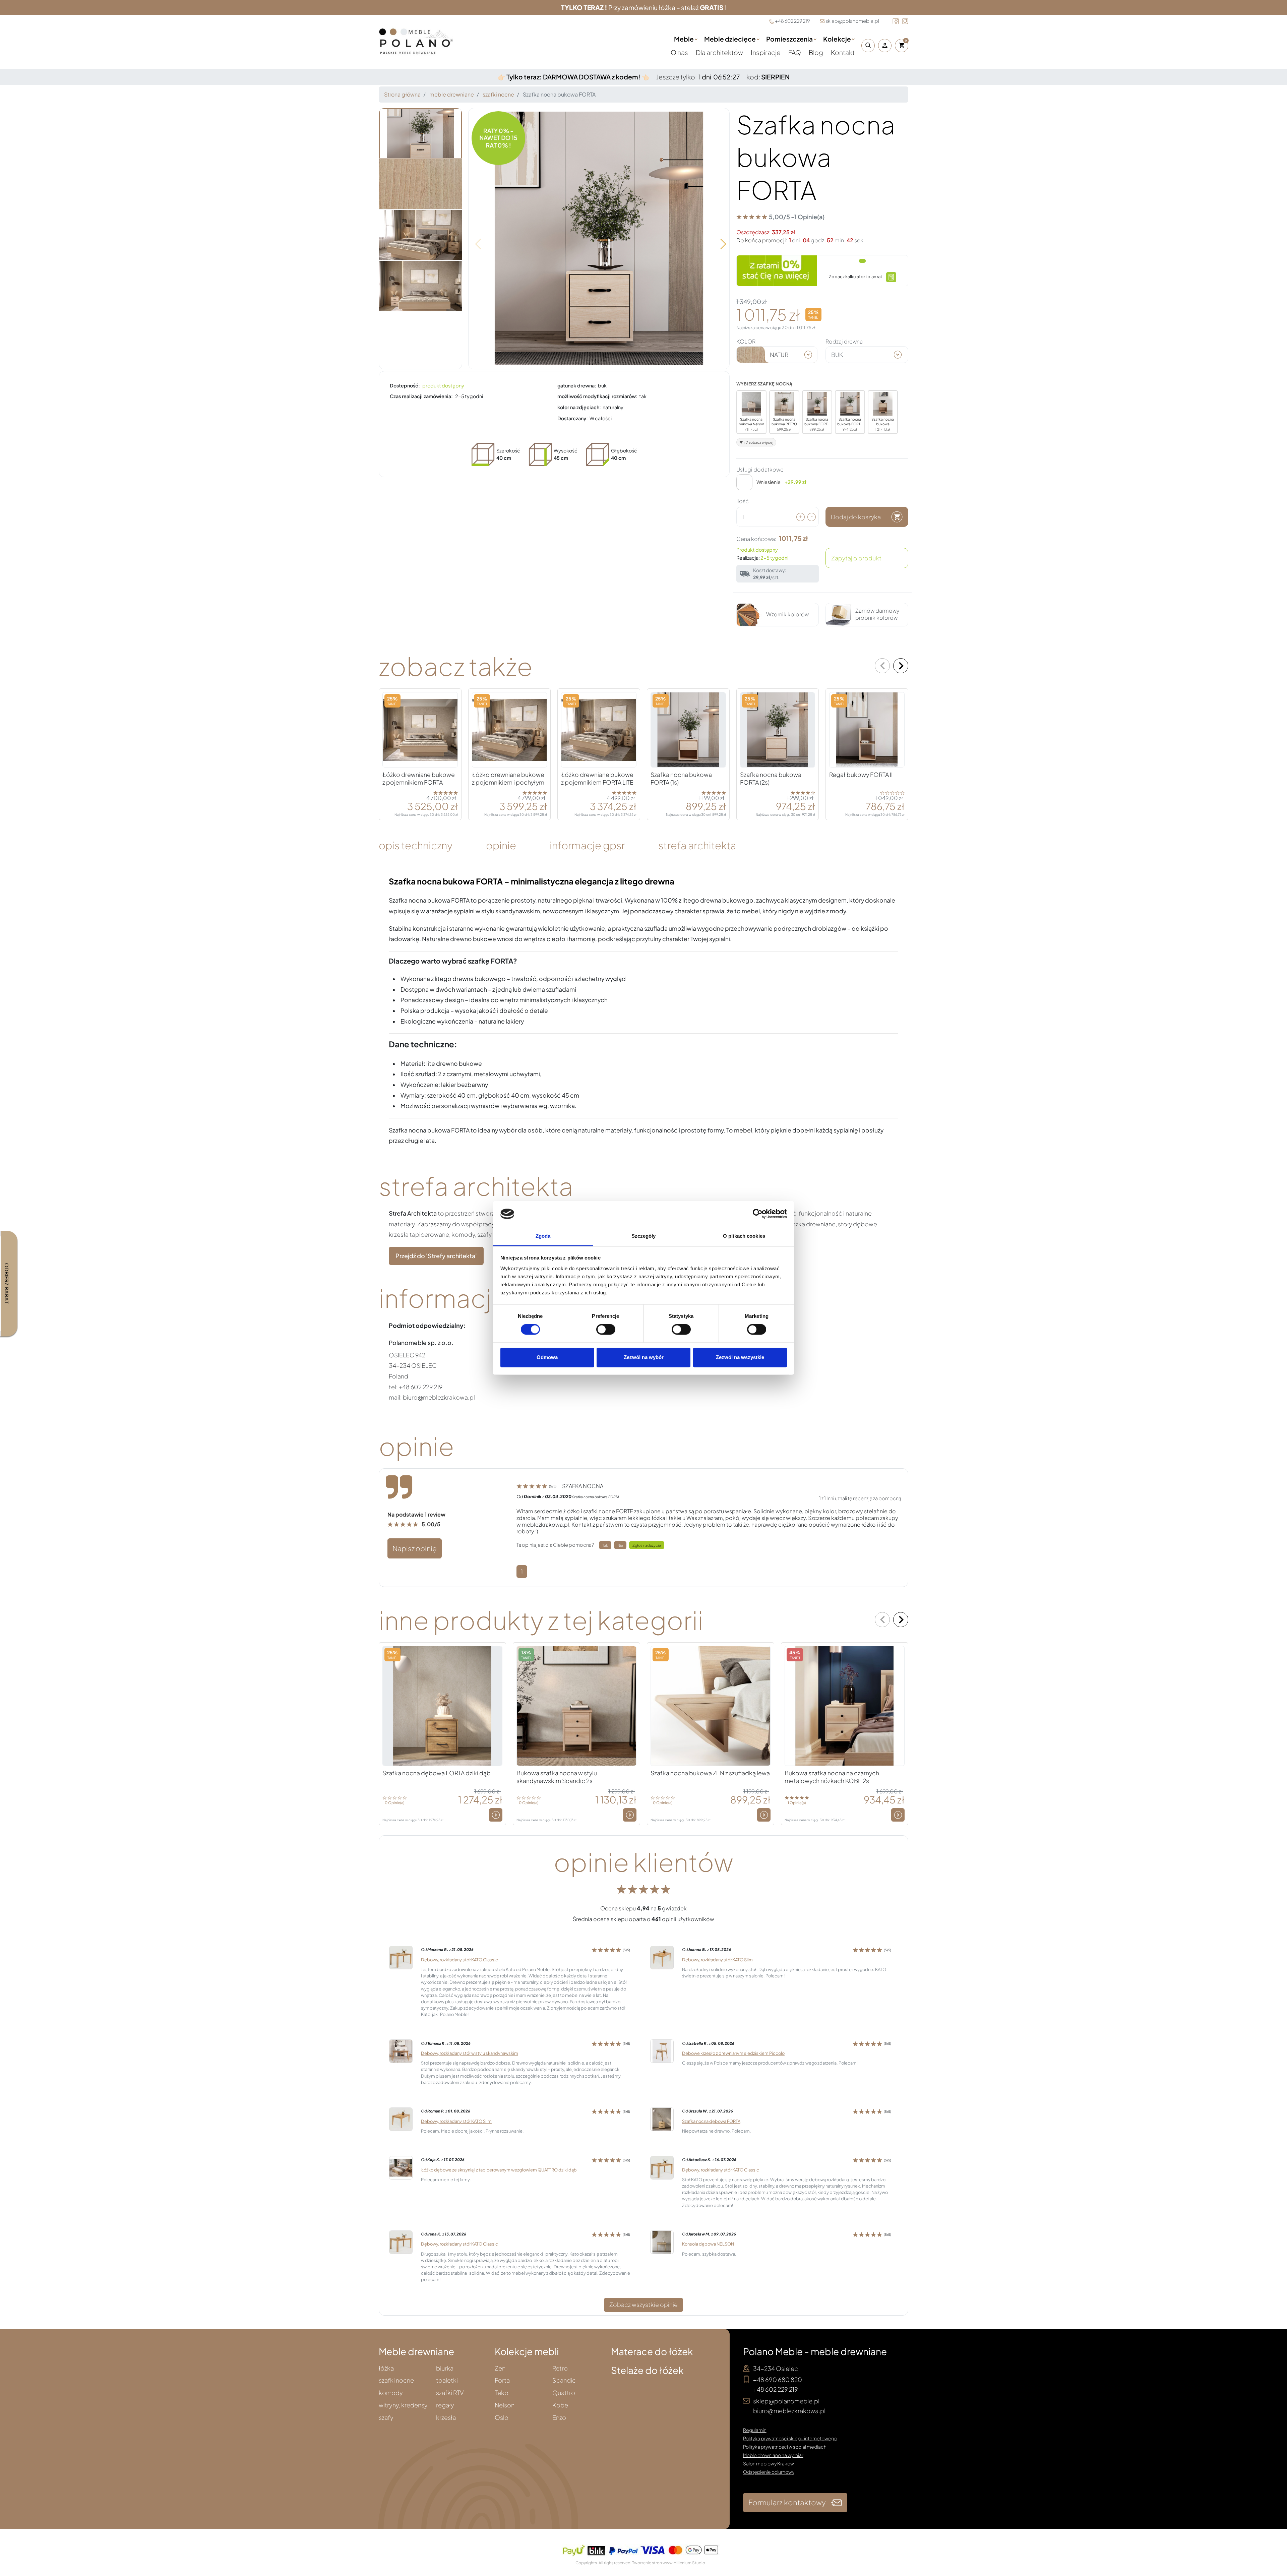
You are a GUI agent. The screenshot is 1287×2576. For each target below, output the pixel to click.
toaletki (447, 2380)
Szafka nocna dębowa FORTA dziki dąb (437, 1773)
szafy (386, 2418)
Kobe (560, 2405)
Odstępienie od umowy (769, 2472)
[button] (866, 46)
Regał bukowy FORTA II (861, 775)
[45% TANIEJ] (845, 1705)
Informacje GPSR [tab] (587, 845)
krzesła (446, 2418)
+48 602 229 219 (792, 21)
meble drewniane (452, 94)
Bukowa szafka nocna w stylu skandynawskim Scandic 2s (557, 1777)
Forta (502, 2380)
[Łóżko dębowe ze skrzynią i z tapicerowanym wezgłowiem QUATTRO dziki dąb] (401, 2167)
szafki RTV (450, 2393)
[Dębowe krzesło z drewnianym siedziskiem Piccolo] (662, 2051)
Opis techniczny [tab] (416, 845)
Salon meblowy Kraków (769, 2463)
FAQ (795, 52)
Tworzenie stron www (652, 2563)
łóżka (386, 2368)
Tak (605, 1545)
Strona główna (402, 94)
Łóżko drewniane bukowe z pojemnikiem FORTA (419, 778)
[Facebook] (896, 21)
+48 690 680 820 (778, 2379)
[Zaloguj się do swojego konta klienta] (885, 46)
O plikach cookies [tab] (744, 1236)
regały (445, 2405)
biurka (445, 2368)
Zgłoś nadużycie (647, 1545)
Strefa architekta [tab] (697, 845)
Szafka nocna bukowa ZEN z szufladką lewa (710, 1773)
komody (391, 2393)
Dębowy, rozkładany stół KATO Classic (459, 1960)
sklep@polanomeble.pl (852, 21)
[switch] (606, 1330)
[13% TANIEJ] (576, 1705)
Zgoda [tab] (543, 1236)
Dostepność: (405, 385)
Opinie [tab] (501, 845)
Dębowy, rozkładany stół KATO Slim (717, 1960)
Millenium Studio (689, 2563)
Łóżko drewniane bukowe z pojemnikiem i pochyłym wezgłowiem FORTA (508, 782)
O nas (680, 52)
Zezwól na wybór (644, 1357)
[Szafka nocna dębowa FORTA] (662, 2118)
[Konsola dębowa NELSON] (662, 2241)
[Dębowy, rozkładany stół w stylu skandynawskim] (401, 2051)
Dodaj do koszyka (856, 517)
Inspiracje (766, 52)
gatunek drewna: (577, 385)
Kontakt (843, 52)
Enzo (559, 2418)
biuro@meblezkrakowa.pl (789, 2411)
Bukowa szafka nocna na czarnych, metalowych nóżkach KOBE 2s (833, 1777)
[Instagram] (905, 21)
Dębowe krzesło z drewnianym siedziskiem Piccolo (733, 2053)
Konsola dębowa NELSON (708, 2244)
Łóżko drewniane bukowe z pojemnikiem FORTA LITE (597, 778)
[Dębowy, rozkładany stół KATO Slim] (662, 1957)
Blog (816, 52)
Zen (500, 2368)
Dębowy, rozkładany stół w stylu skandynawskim (470, 2053)
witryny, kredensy (403, 2405)
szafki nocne (498, 94)
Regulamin (755, 2430)
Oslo (502, 2418)
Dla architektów (720, 52)
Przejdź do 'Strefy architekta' (436, 1256)
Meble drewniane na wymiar (773, 2455)
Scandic (564, 2380)
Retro (560, 2368)
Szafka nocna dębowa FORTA (711, 2121)
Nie (620, 1545)
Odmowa (547, 1357)
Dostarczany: (573, 418)
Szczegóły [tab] (644, 1236)
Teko (502, 2393)
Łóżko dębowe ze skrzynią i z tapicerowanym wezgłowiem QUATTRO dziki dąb (499, 2170)
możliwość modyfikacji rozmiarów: (597, 396)
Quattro (564, 2393)
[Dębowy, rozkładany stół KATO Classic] (401, 1957)
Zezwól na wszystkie (740, 1357)
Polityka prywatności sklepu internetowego (790, 2438)
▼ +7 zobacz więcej (756, 442)
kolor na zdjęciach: (579, 407)
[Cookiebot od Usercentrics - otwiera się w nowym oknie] (758, 1214)
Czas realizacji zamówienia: (421, 396)
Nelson (505, 2405)
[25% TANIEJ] (420, 729)
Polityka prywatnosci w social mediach (785, 2447)
